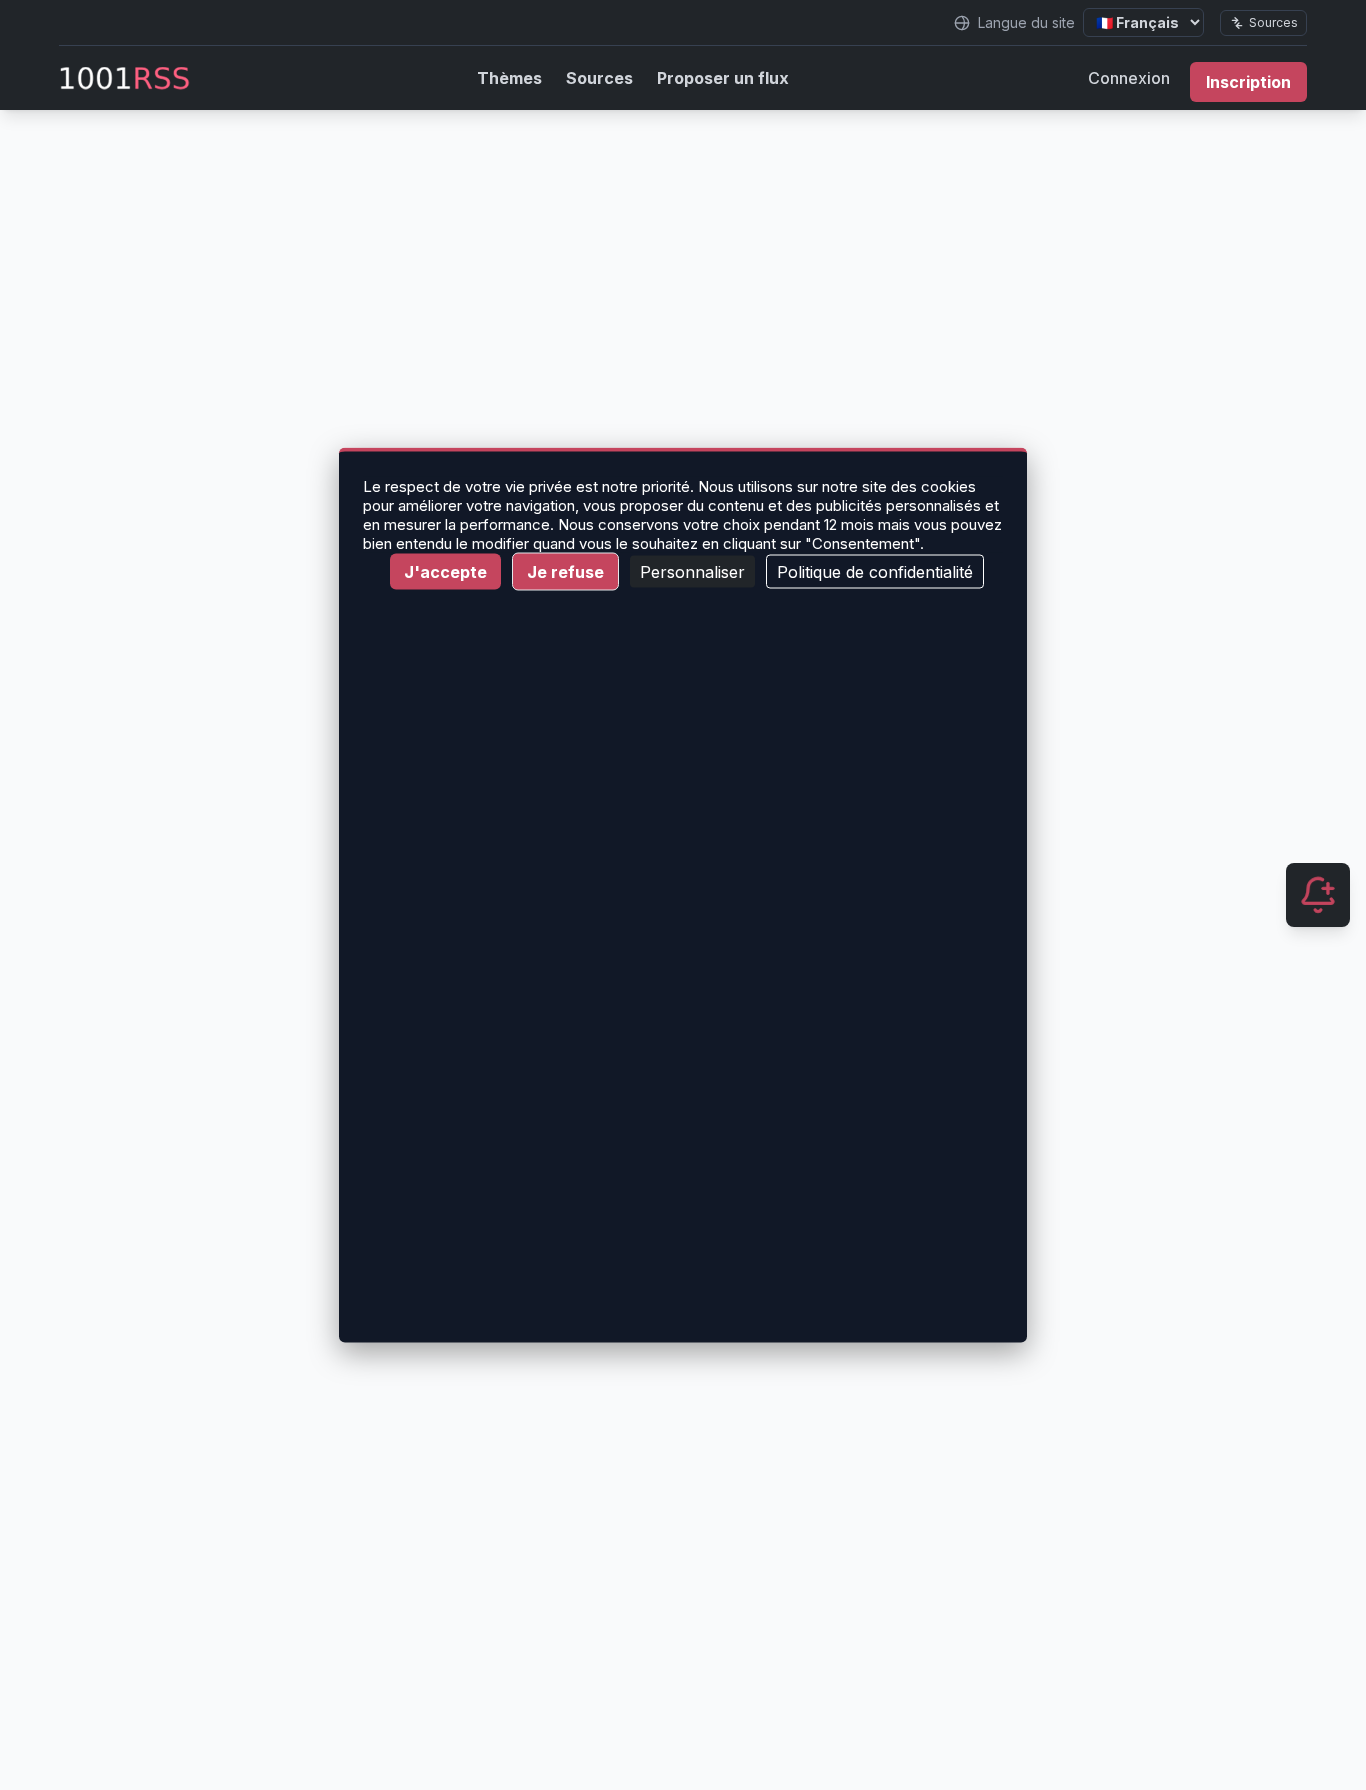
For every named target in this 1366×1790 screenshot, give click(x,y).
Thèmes (509, 78)
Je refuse (565, 572)
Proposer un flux (723, 78)
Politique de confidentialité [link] (875, 572)
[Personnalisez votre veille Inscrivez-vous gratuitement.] (1318, 895)
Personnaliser (692, 572)
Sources (1273, 22)
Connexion (1129, 78)
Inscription (1248, 82)
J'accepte (445, 572)
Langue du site (1026, 22)
